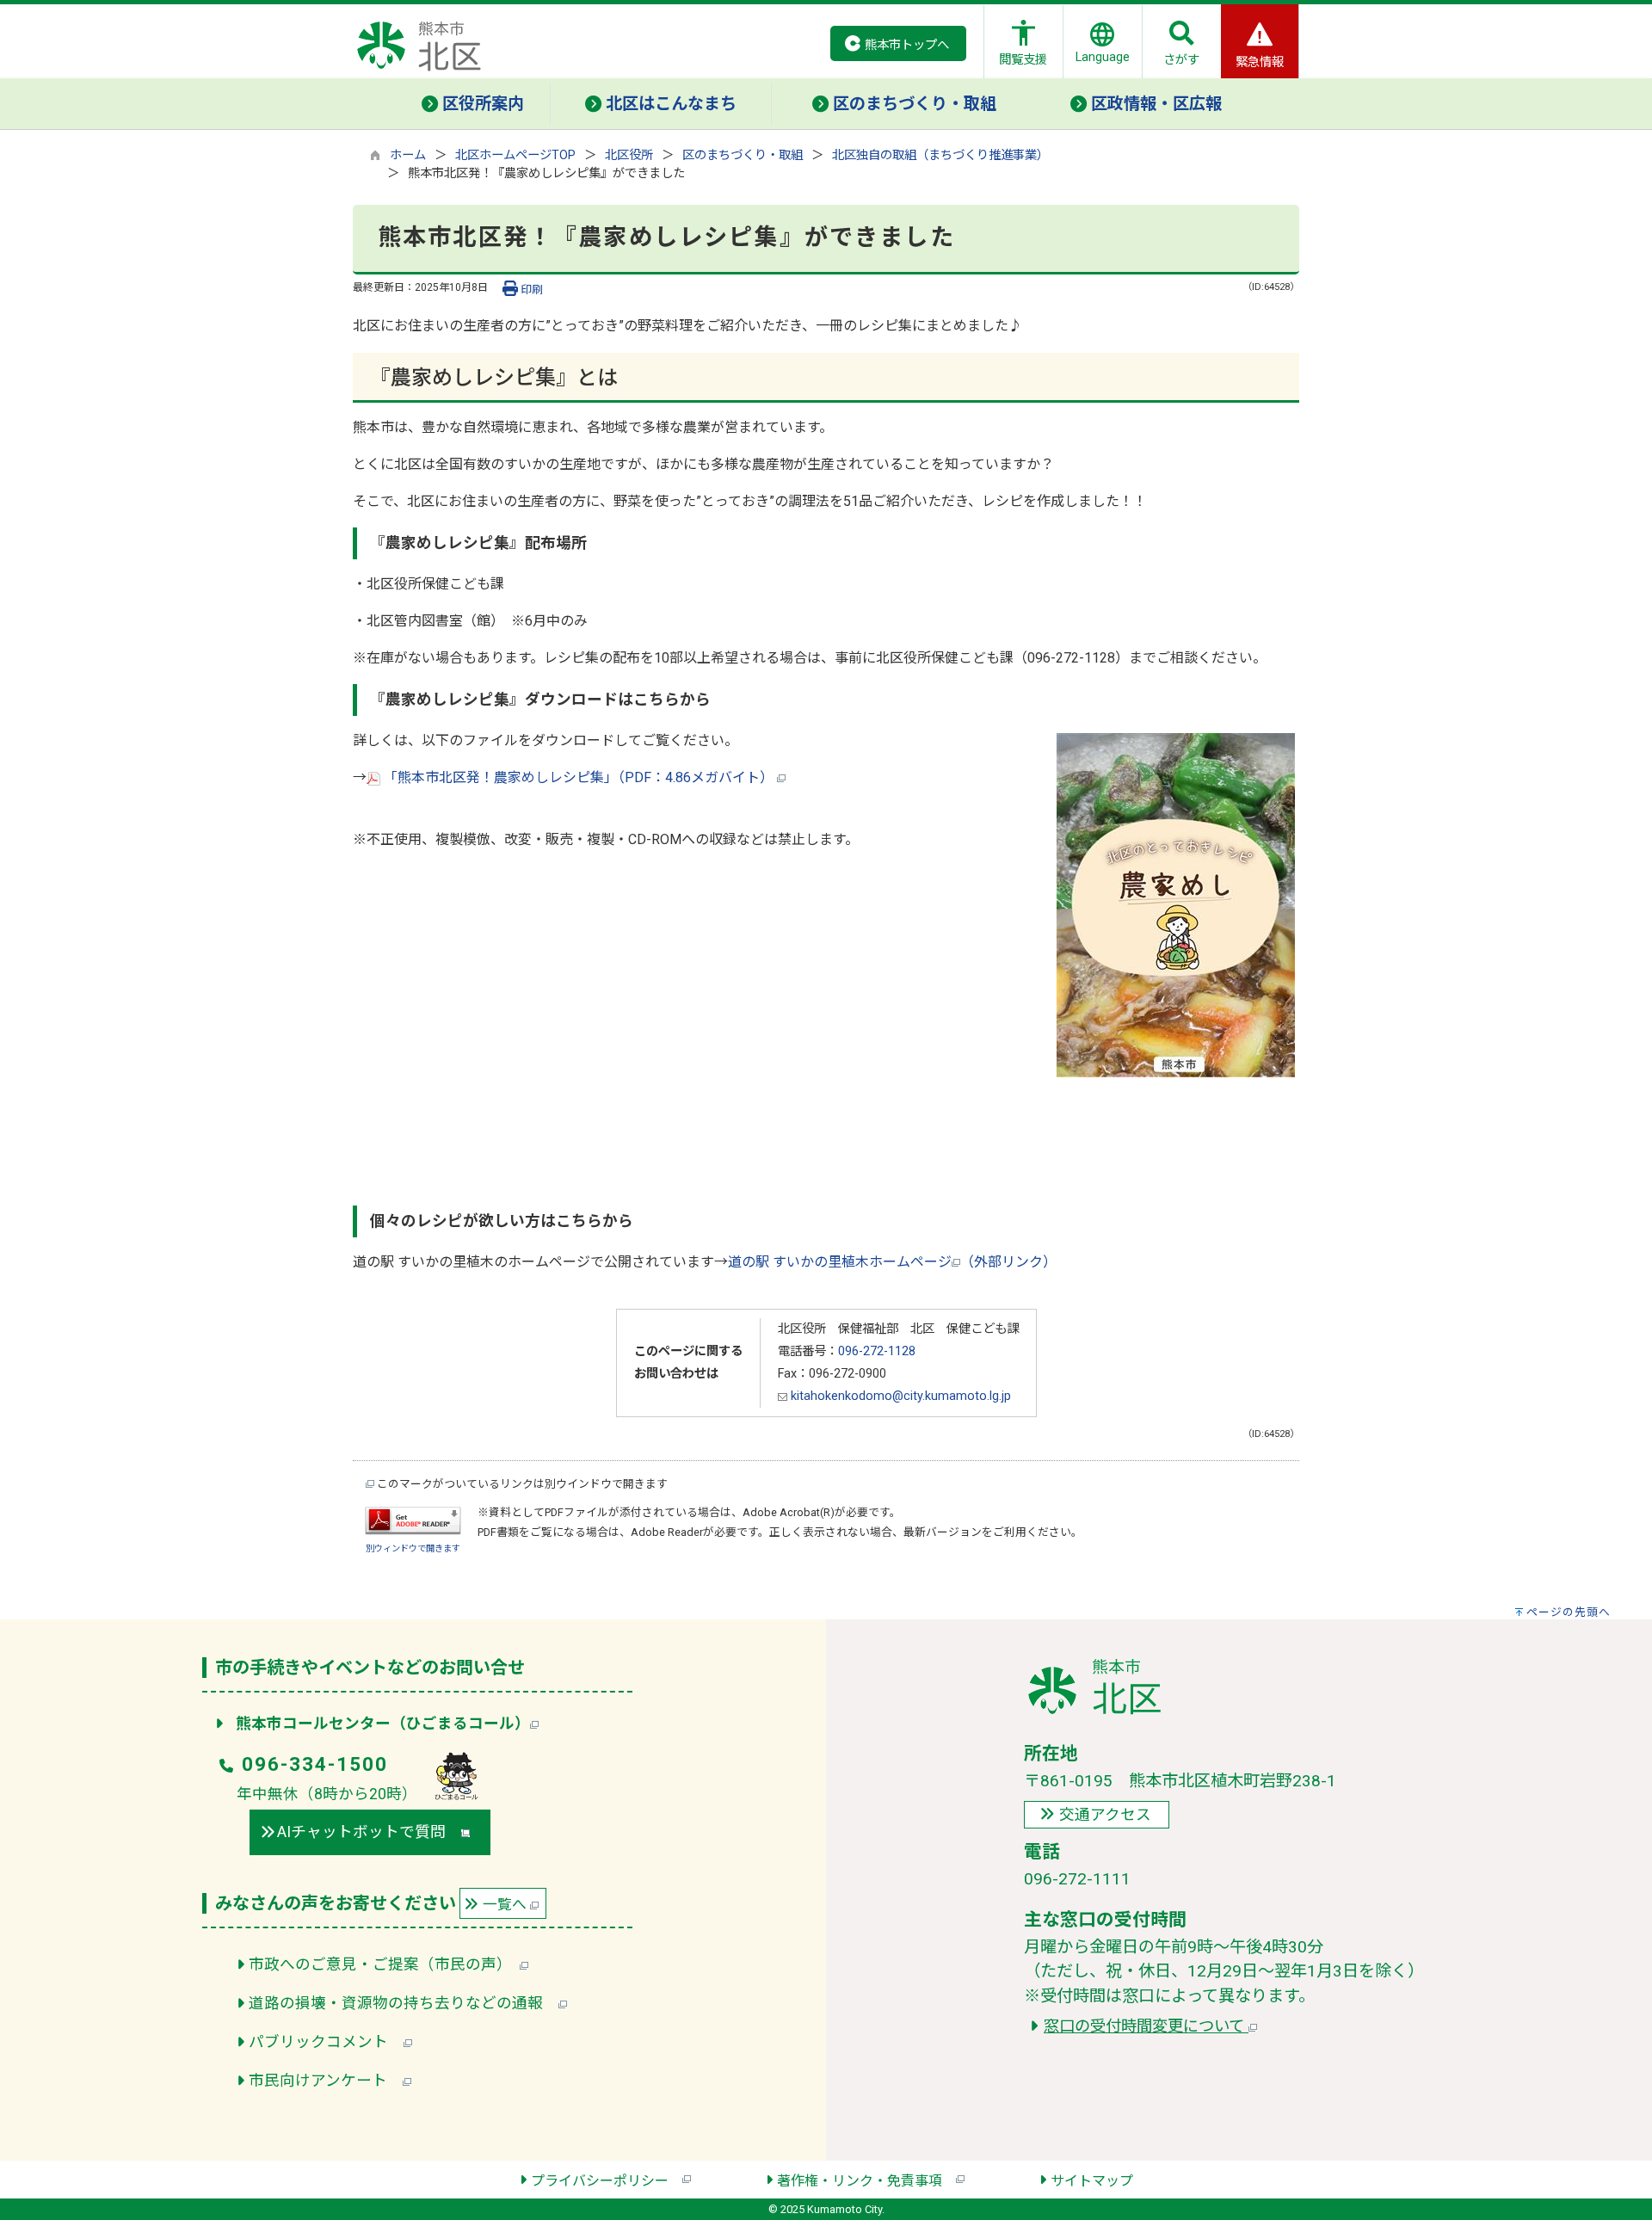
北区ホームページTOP (515, 155)
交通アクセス (1105, 1815)
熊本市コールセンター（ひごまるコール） (383, 1724)
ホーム (408, 155)
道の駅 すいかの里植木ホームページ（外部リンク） (892, 1262)
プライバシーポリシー (607, 2181)
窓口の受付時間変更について (1146, 2026)
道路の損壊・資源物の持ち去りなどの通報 (404, 2003)
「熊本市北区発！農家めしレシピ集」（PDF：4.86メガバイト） (579, 777)
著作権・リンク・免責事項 (866, 2181)
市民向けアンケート (326, 2081)
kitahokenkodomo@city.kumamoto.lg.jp (899, 1396)
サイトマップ (1092, 2181)
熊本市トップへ (907, 45)
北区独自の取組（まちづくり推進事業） (940, 155)
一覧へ (506, 1904)
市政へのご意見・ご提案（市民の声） (384, 1964)
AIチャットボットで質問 (369, 1832)
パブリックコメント (326, 2042)
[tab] (473, 104)
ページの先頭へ (1569, 1612)
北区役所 (629, 155)
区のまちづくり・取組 (743, 155)
